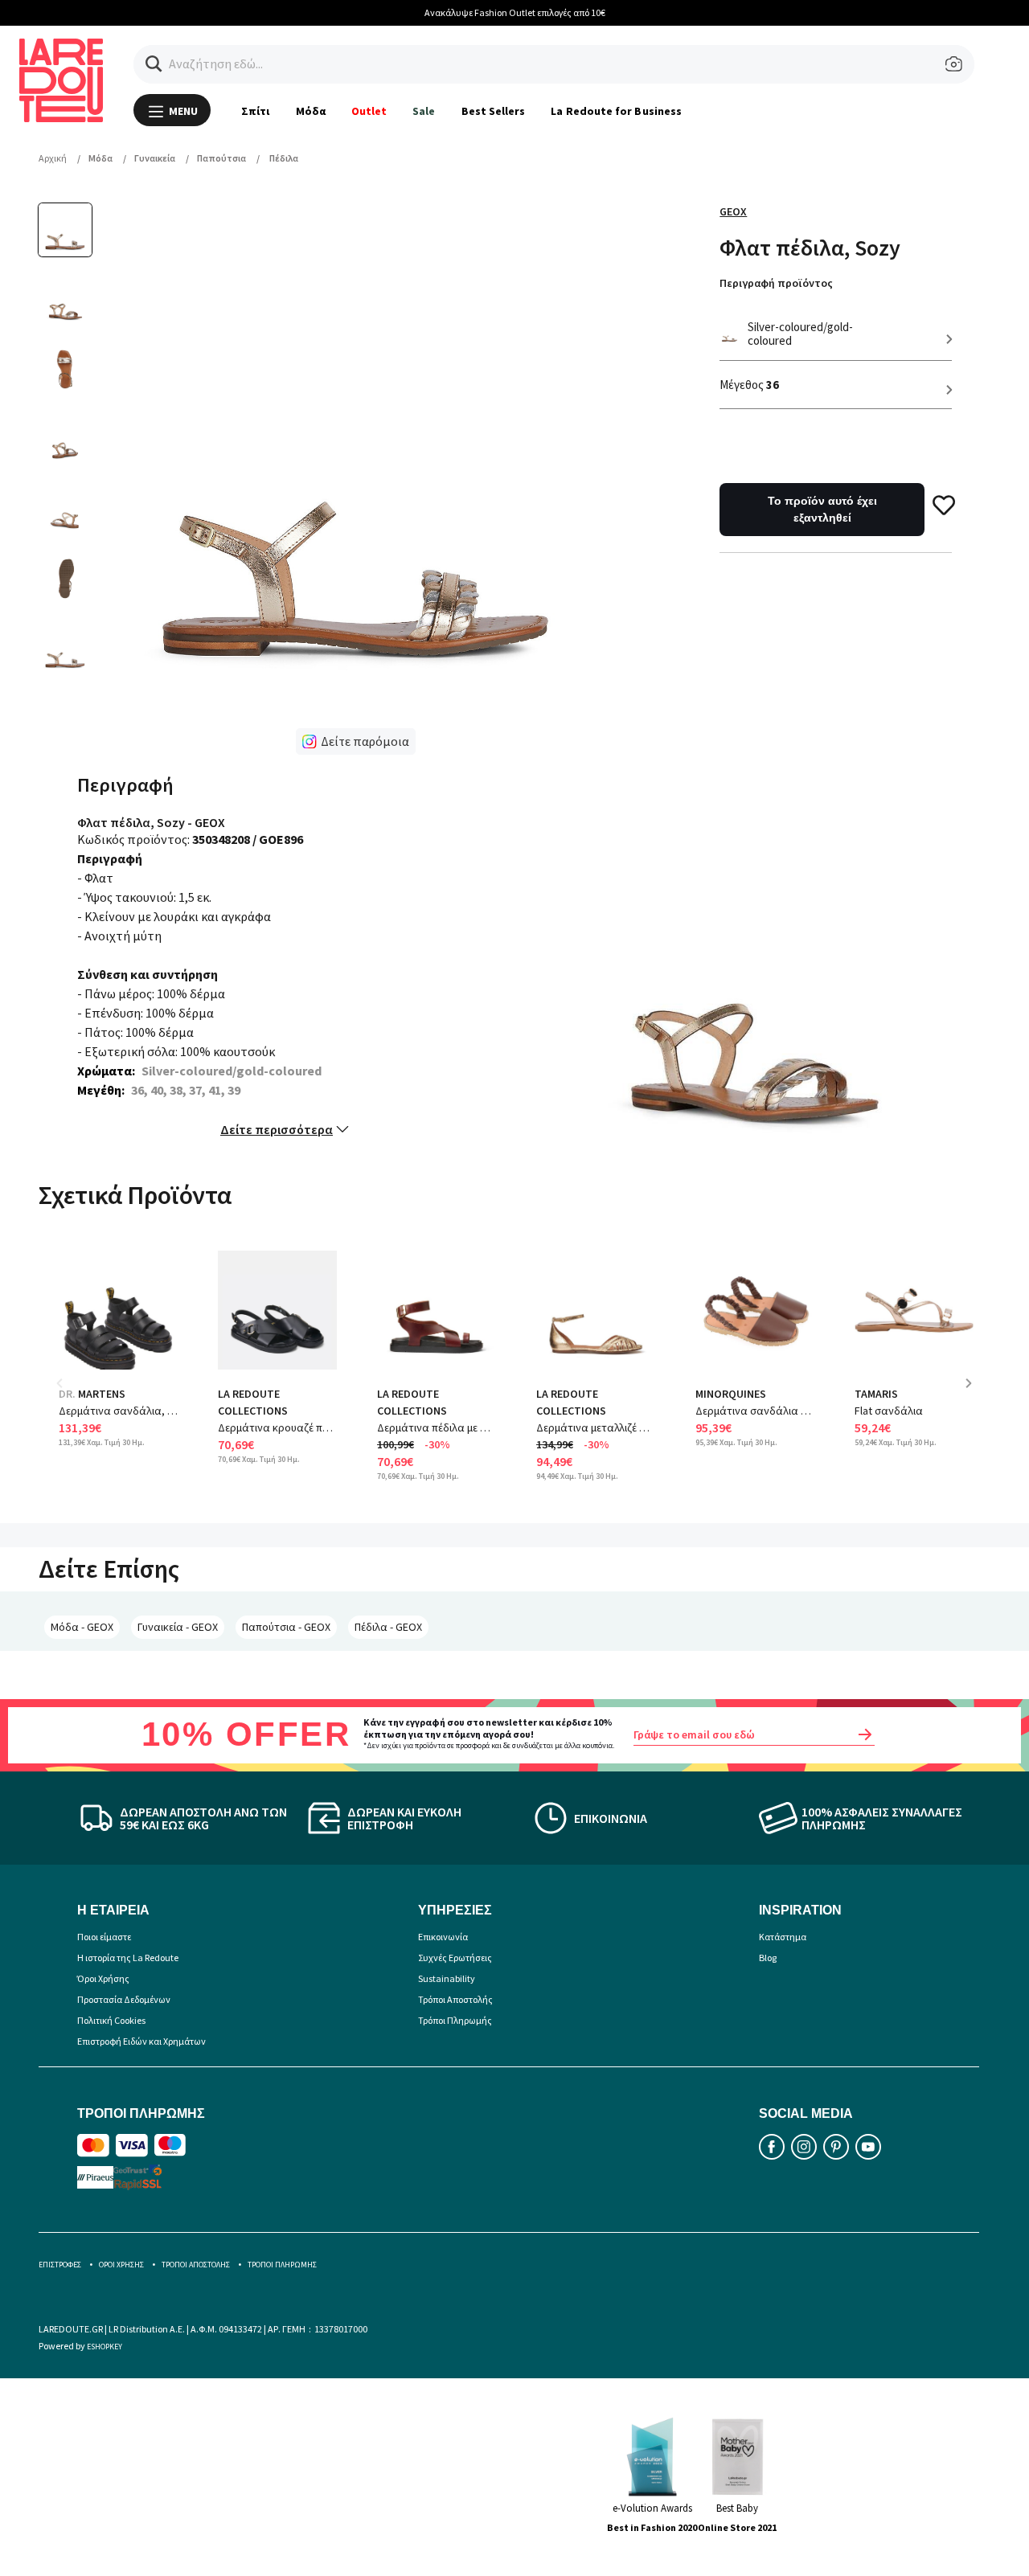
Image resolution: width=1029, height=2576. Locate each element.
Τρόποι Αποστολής (455, 1999)
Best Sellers (494, 111)
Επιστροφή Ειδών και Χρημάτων (141, 2041)
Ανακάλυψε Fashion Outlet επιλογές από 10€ (515, 12)
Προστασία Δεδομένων (124, 1999)
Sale (424, 111)
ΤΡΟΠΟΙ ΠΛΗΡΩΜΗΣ (282, 2265)
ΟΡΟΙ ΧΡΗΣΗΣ (121, 2265)
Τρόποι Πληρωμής (455, 2020)
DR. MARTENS (92, 1394)
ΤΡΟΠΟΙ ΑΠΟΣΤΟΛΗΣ (196, 2265)
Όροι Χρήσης (103, 1978)
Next (974, 1395)
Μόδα (311, 111)
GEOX (733, 211)
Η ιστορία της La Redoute (128, 1958)
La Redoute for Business (616, 111)
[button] (154, 64)
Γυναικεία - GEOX (178, 1627)
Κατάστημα (783, 1937)
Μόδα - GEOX (82, 1627)
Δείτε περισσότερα (277, 1129)
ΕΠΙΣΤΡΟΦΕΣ (60, 2265)
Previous (71, 1395)
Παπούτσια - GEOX (286, 1627)
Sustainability (447, 1978)
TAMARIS (876, 1394)
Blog (768, 1958)
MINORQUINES (731, 1394)
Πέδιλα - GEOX (388, 1627)
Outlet (369, 111)
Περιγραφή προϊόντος (776, 283)
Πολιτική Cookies (111, 2020)
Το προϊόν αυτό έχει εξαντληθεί (822, 509)
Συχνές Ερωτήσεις (455, 1958)
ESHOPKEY (105, 2347)
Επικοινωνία (443, 1937)
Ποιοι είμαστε (104, 1937)
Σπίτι (255, 111)
